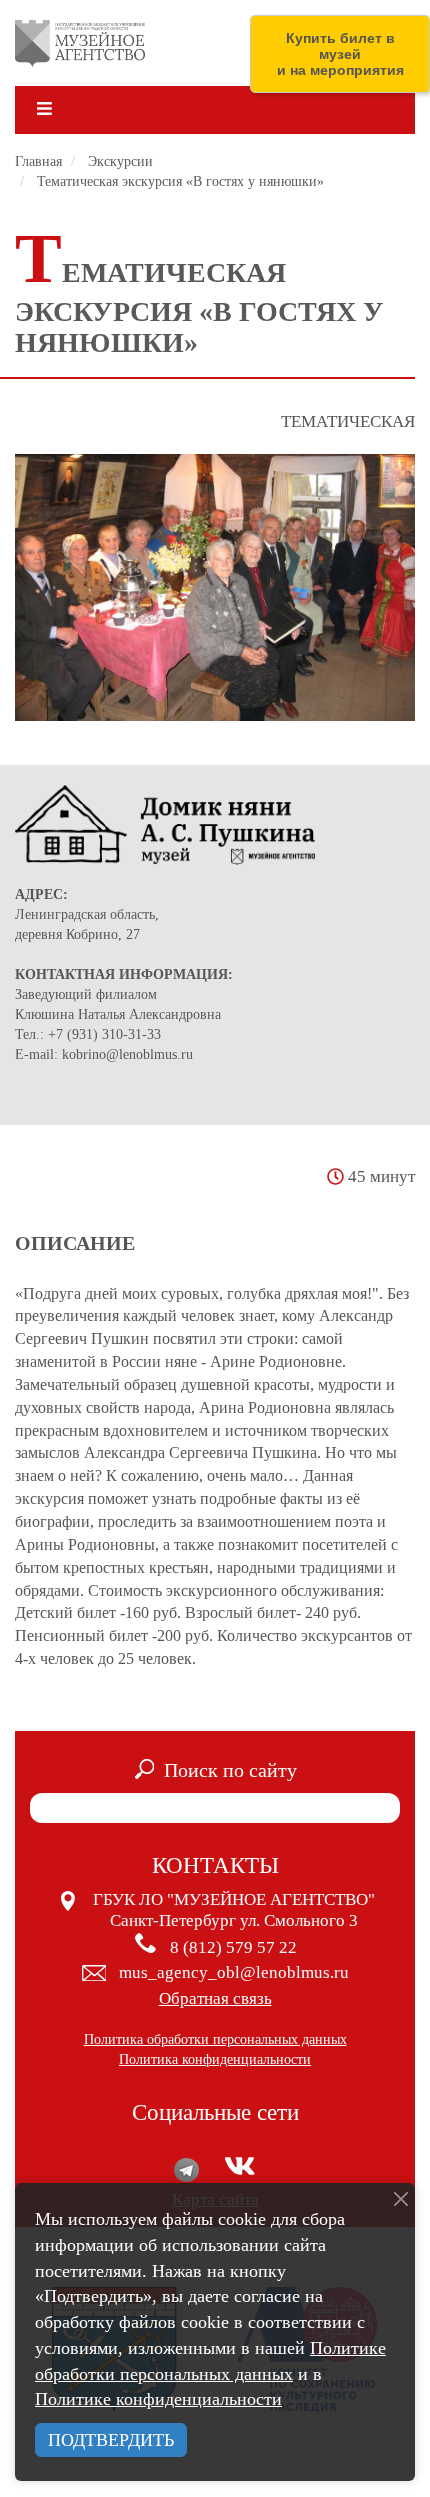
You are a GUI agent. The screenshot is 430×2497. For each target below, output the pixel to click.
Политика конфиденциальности (215, 2059)
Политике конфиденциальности (158, 2399)
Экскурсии (120, 161)
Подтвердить (111, 2440)
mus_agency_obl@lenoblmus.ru (234, 1972)
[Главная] (80, 43)
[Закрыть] (401, 2199)
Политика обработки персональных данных (215, 2039)
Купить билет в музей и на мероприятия (340, 54)
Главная (38, 161)
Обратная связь (215, 1998)
